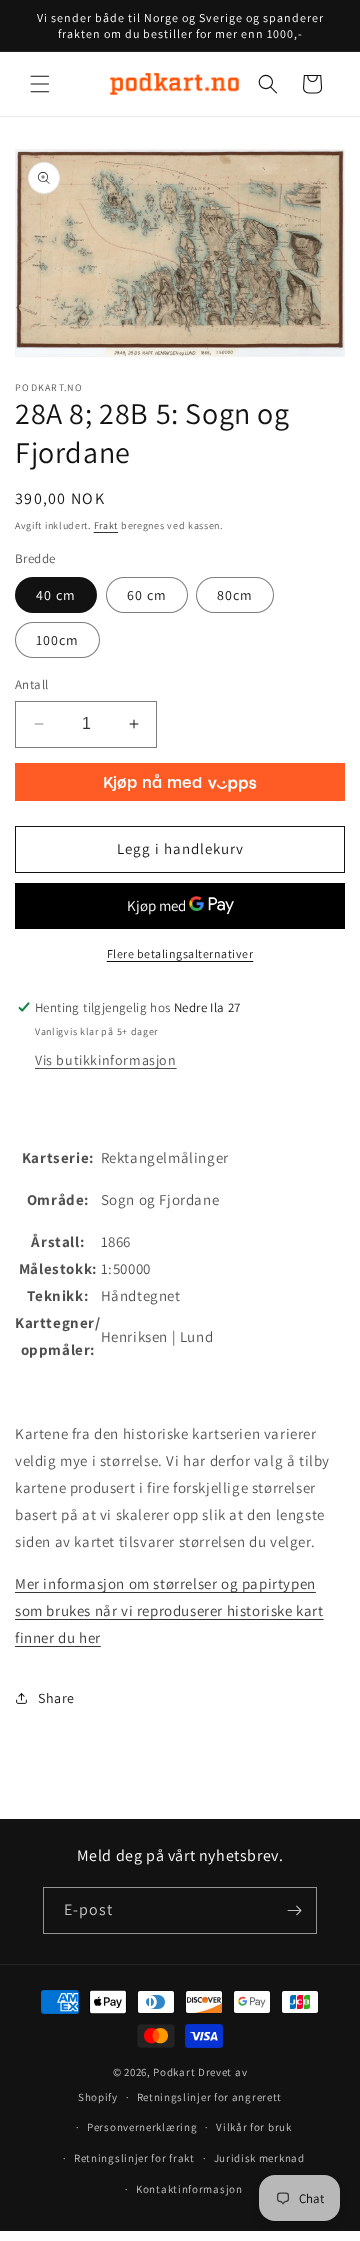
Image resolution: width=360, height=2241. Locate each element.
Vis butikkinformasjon (106, 1060)
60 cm (147, 595)
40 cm (56, 595)
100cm (57, 640)
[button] (40, 84)
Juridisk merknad (259, 2158)
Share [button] (56, 1698)
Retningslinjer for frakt (134, 2158)
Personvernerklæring (142, 2127)
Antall (31, 684)
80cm (235, 595)
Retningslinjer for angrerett (210, 2097)
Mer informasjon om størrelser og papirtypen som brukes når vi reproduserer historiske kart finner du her (169, 1610)
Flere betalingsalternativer (180, 953)
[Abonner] (294, 1910)
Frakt (106, 525)
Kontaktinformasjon (189, 2189)
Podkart (174, 2072)
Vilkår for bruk (254, 2127)
